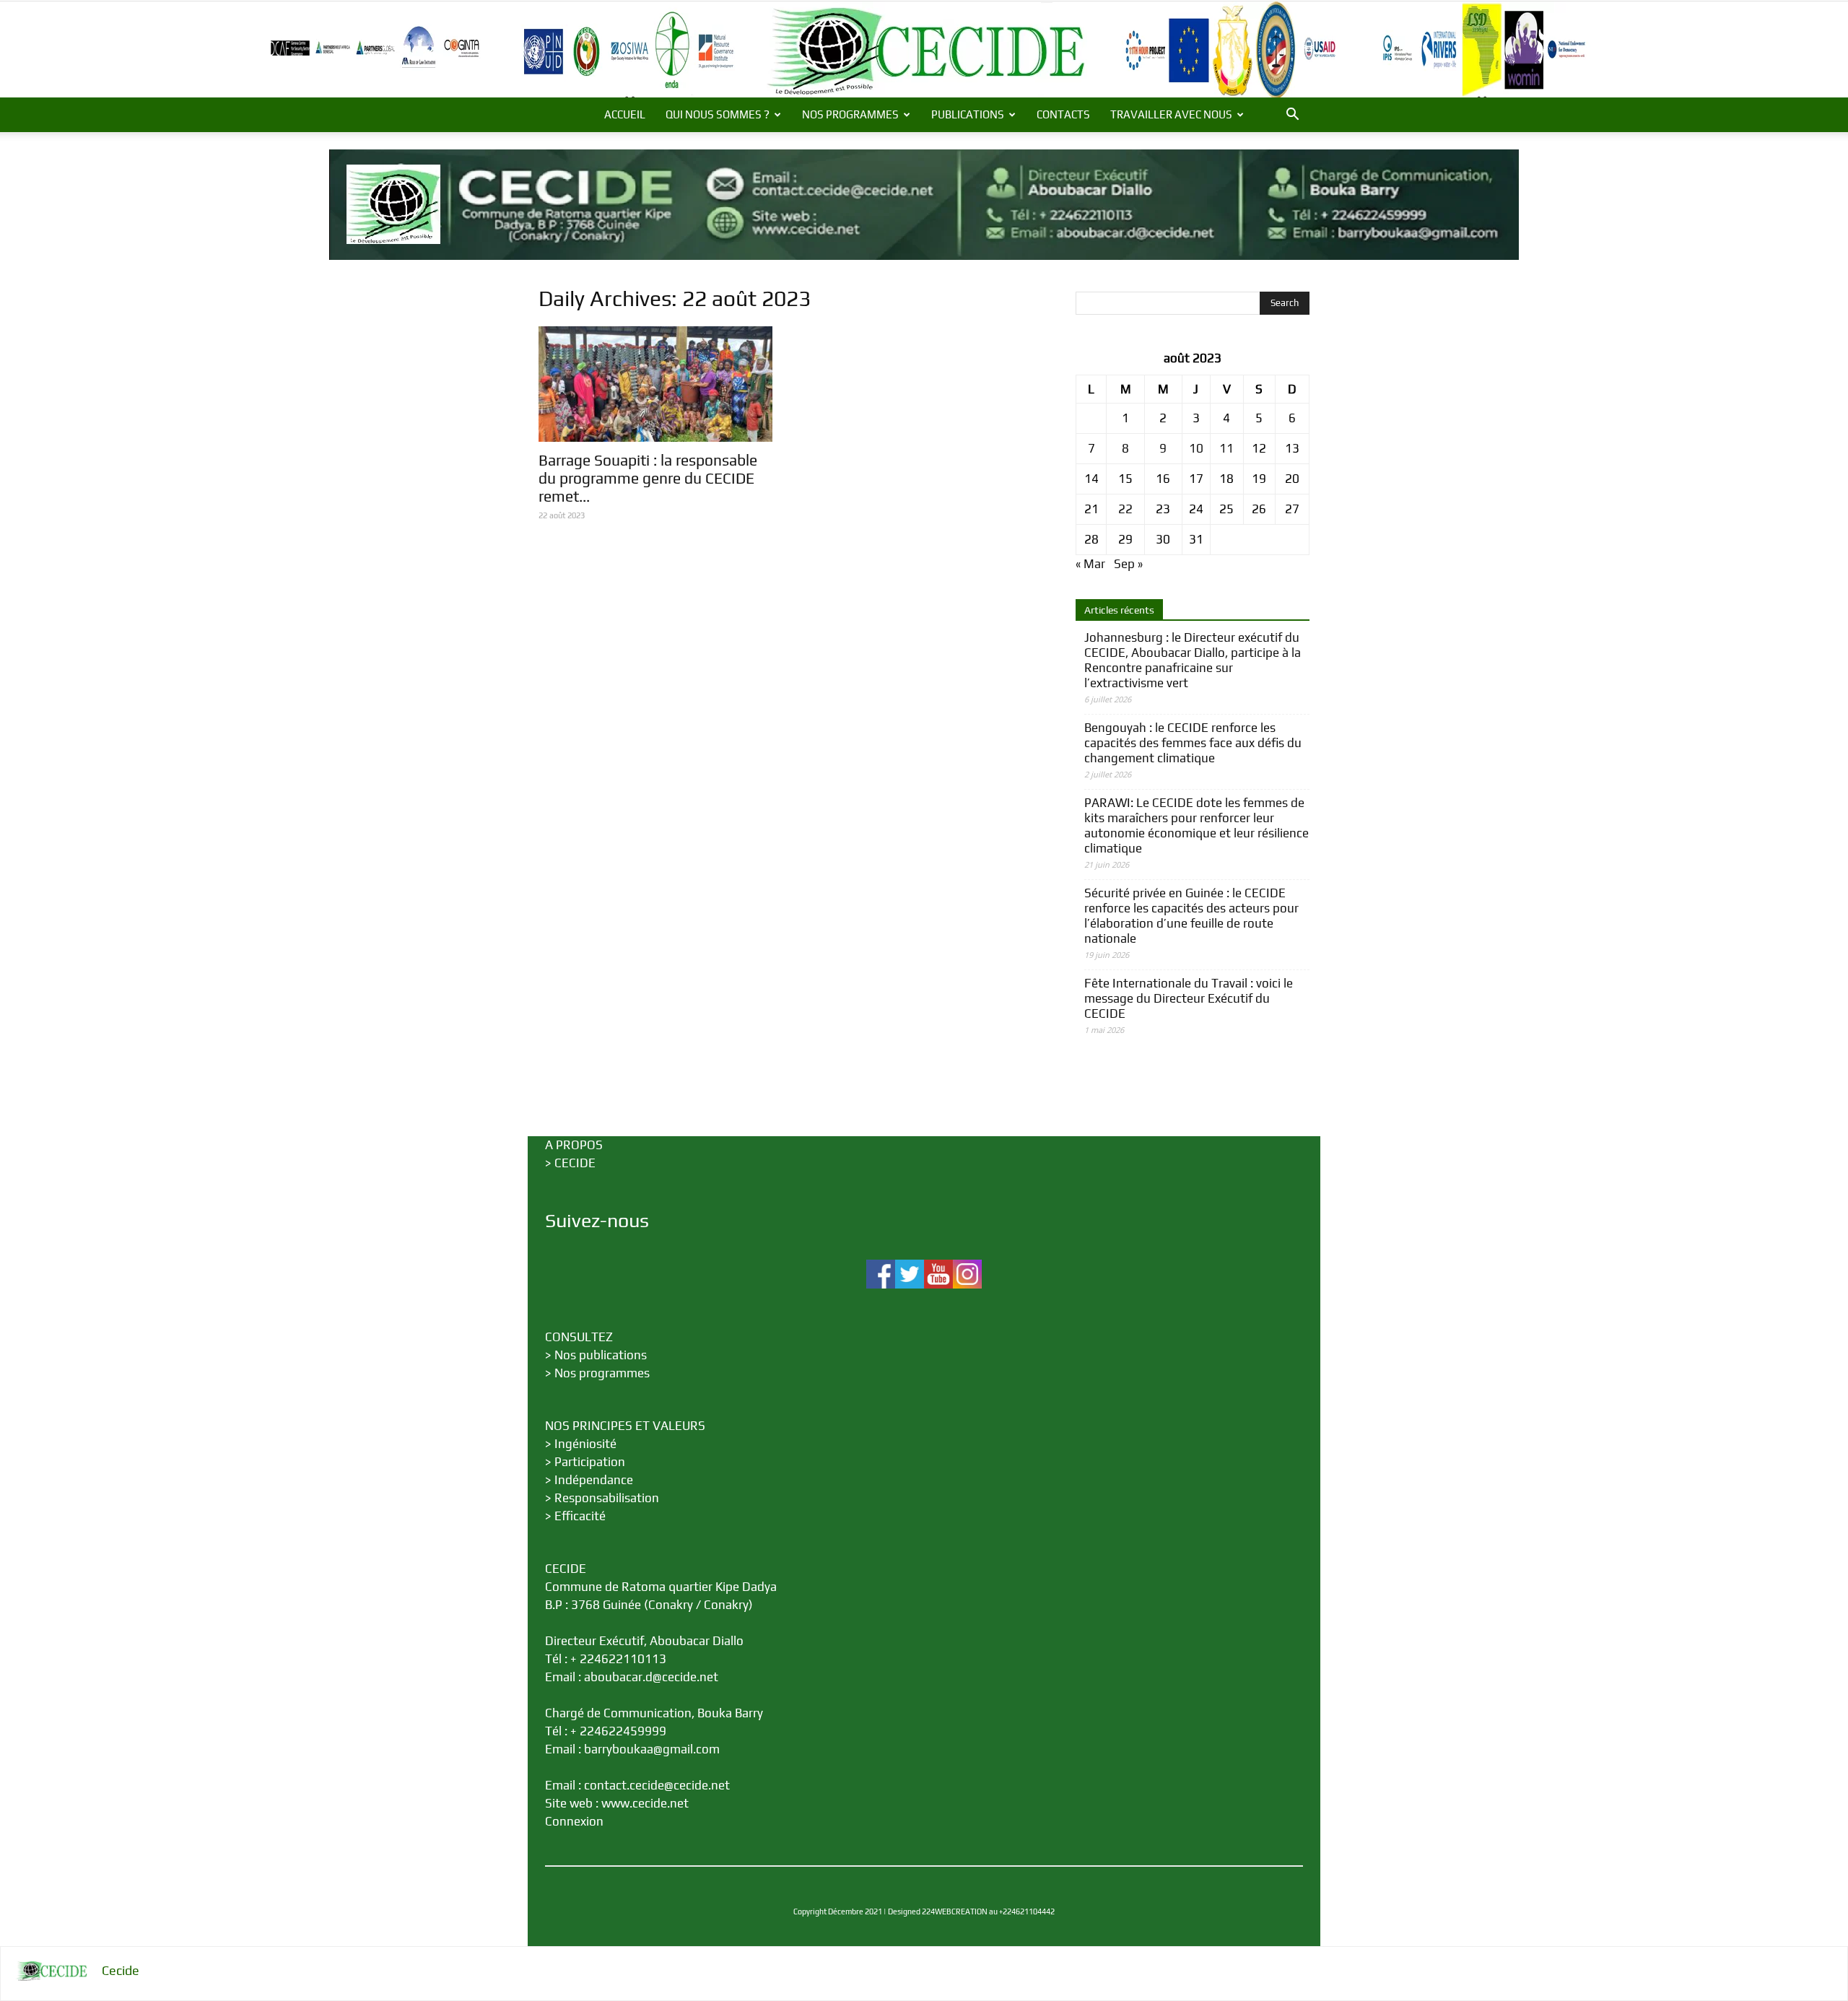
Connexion (574, 1821)
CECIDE (575, 1163)
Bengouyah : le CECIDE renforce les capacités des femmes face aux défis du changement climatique (1193, 743)
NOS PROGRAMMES (850, 114)
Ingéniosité (585, 1444)
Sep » (1128, 564)
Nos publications (601, 1355)
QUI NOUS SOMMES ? (718, 114)
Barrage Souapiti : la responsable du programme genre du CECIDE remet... (648, 478)
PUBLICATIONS (968, 114)
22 (1125, 509)
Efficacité (580, 1516)
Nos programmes (602, 1373)
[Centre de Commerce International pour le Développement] (924, 49)
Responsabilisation (607, 1498)
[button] (1292, 115)
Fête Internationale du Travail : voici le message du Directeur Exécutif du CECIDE (1189, 998)
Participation (590, 1462)
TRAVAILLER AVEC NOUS (1171, 114)
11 (1226, 448)
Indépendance (594, 1480)
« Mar (1090, 564)
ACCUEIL (625, 114)
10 (1196, 448)
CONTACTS (1063, 114)
